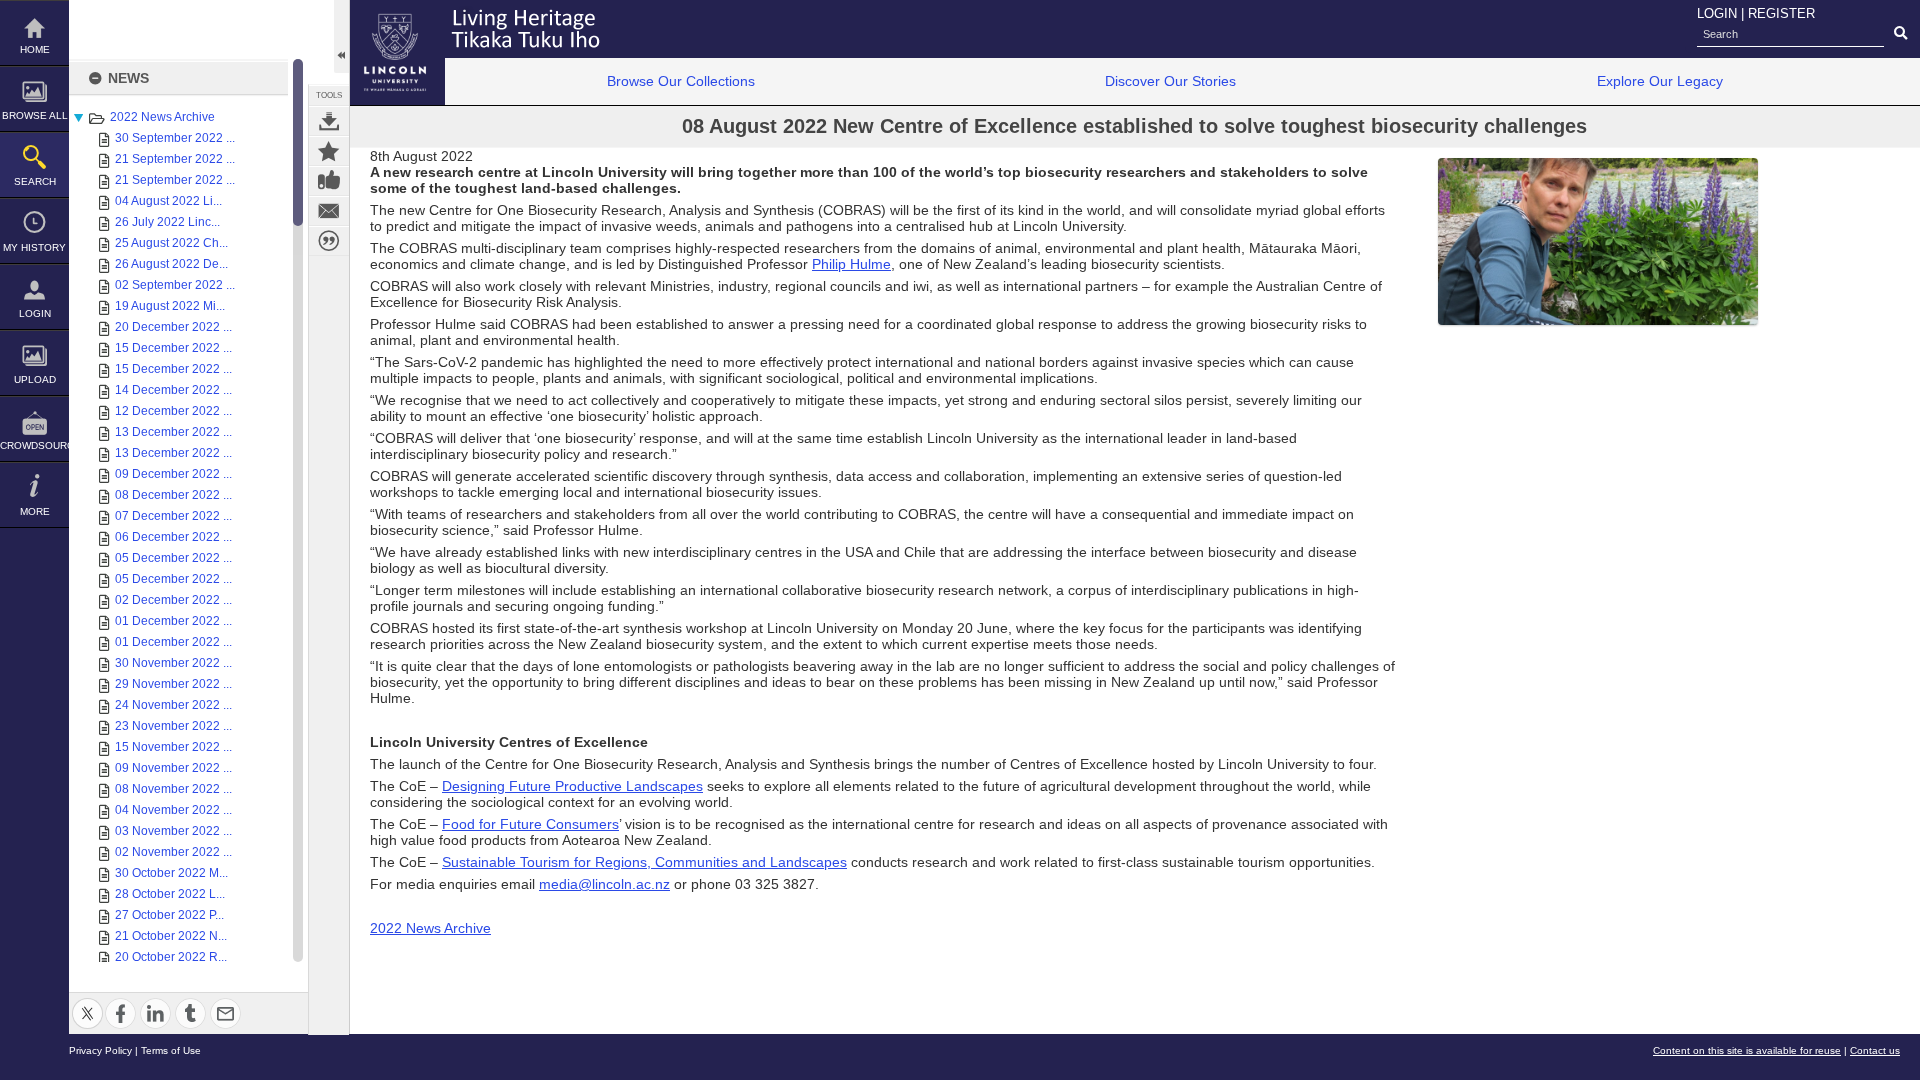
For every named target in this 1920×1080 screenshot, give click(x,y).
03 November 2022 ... (173, 831)
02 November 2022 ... (173, 852)
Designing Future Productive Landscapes (572, 786)
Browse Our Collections (681, 81)
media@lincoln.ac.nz (604, 884)
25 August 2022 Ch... (171, 243)
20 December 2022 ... (173, 327)
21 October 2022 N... (171, 936)
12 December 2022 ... (173, 411)
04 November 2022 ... (173, 810)
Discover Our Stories (1170, 81)
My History (34, 247)
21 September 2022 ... (175, 159)
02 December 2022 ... (173, 600)
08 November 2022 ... (173, 789)
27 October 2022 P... (169, 915)
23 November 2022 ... (173, 726)
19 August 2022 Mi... (170, 306)
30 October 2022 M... (171, 873)
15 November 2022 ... (173, 747)
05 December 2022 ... (173, 558)
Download (329, 121)
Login (35, 313)
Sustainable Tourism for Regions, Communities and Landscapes (644, 862)
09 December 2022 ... (173, 474)
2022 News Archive (162, 117)
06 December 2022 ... (173, 537)
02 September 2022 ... (175, 285)
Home (35, 49)
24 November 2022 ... (173, 705)
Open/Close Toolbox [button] (341, 36)
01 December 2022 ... (173, 621)
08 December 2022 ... (173, 495)
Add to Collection (329, 151)
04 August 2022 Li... (168, 201)
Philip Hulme (851, 264)
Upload (35, 379)
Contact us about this (329, 211)
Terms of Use (171, 1050)
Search (35, 181)
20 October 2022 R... (171, 957)
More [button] (35, 511)
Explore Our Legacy (1660, 81)
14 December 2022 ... (173, 390)
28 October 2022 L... (170, 894)
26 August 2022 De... (171, 264)
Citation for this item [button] (329, 241)
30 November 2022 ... (173, 663)
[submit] (1900, 34)
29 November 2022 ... (173, 684)
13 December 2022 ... (173, 432)
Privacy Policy (100, 1050)
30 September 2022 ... (175, 138)
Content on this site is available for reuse (1747, 1050)
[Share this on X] (87, 1001)
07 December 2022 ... (173, 516)
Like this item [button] (329, 181)
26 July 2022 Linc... (167, 222)
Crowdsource (34, 445)
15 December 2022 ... (173, 348)
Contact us (1875, 1050)
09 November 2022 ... (173, 768)
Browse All (35, 115)
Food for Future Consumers (530, 824)
